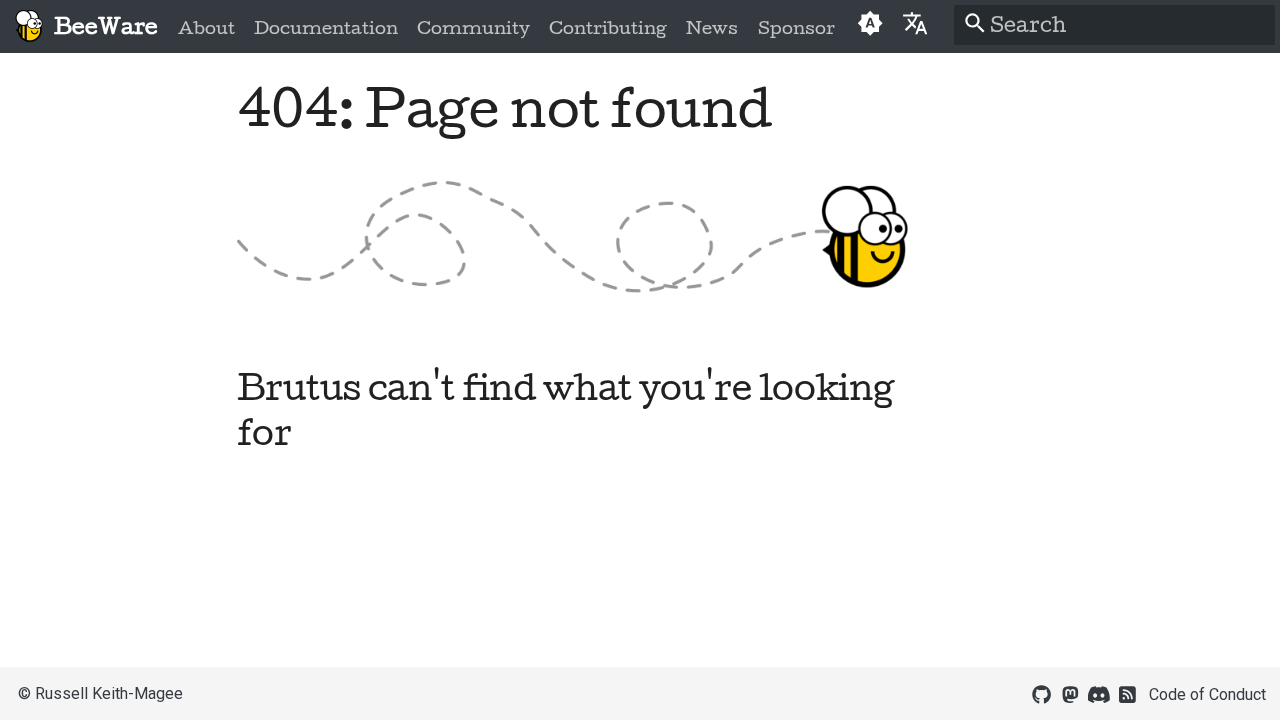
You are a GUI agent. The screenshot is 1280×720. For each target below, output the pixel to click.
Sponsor (795, 28)
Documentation (326, 28)
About (206, 28)
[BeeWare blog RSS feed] (1128, 693)
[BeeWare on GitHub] (1042, 693)
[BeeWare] (28, 26)
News (712, 28)
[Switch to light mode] (869, 26)
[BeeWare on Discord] (1099, 693)
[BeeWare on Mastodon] (1070, 693)
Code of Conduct (1207, 694)
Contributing (608, 28)
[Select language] (915, 22)
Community (473, 28)
